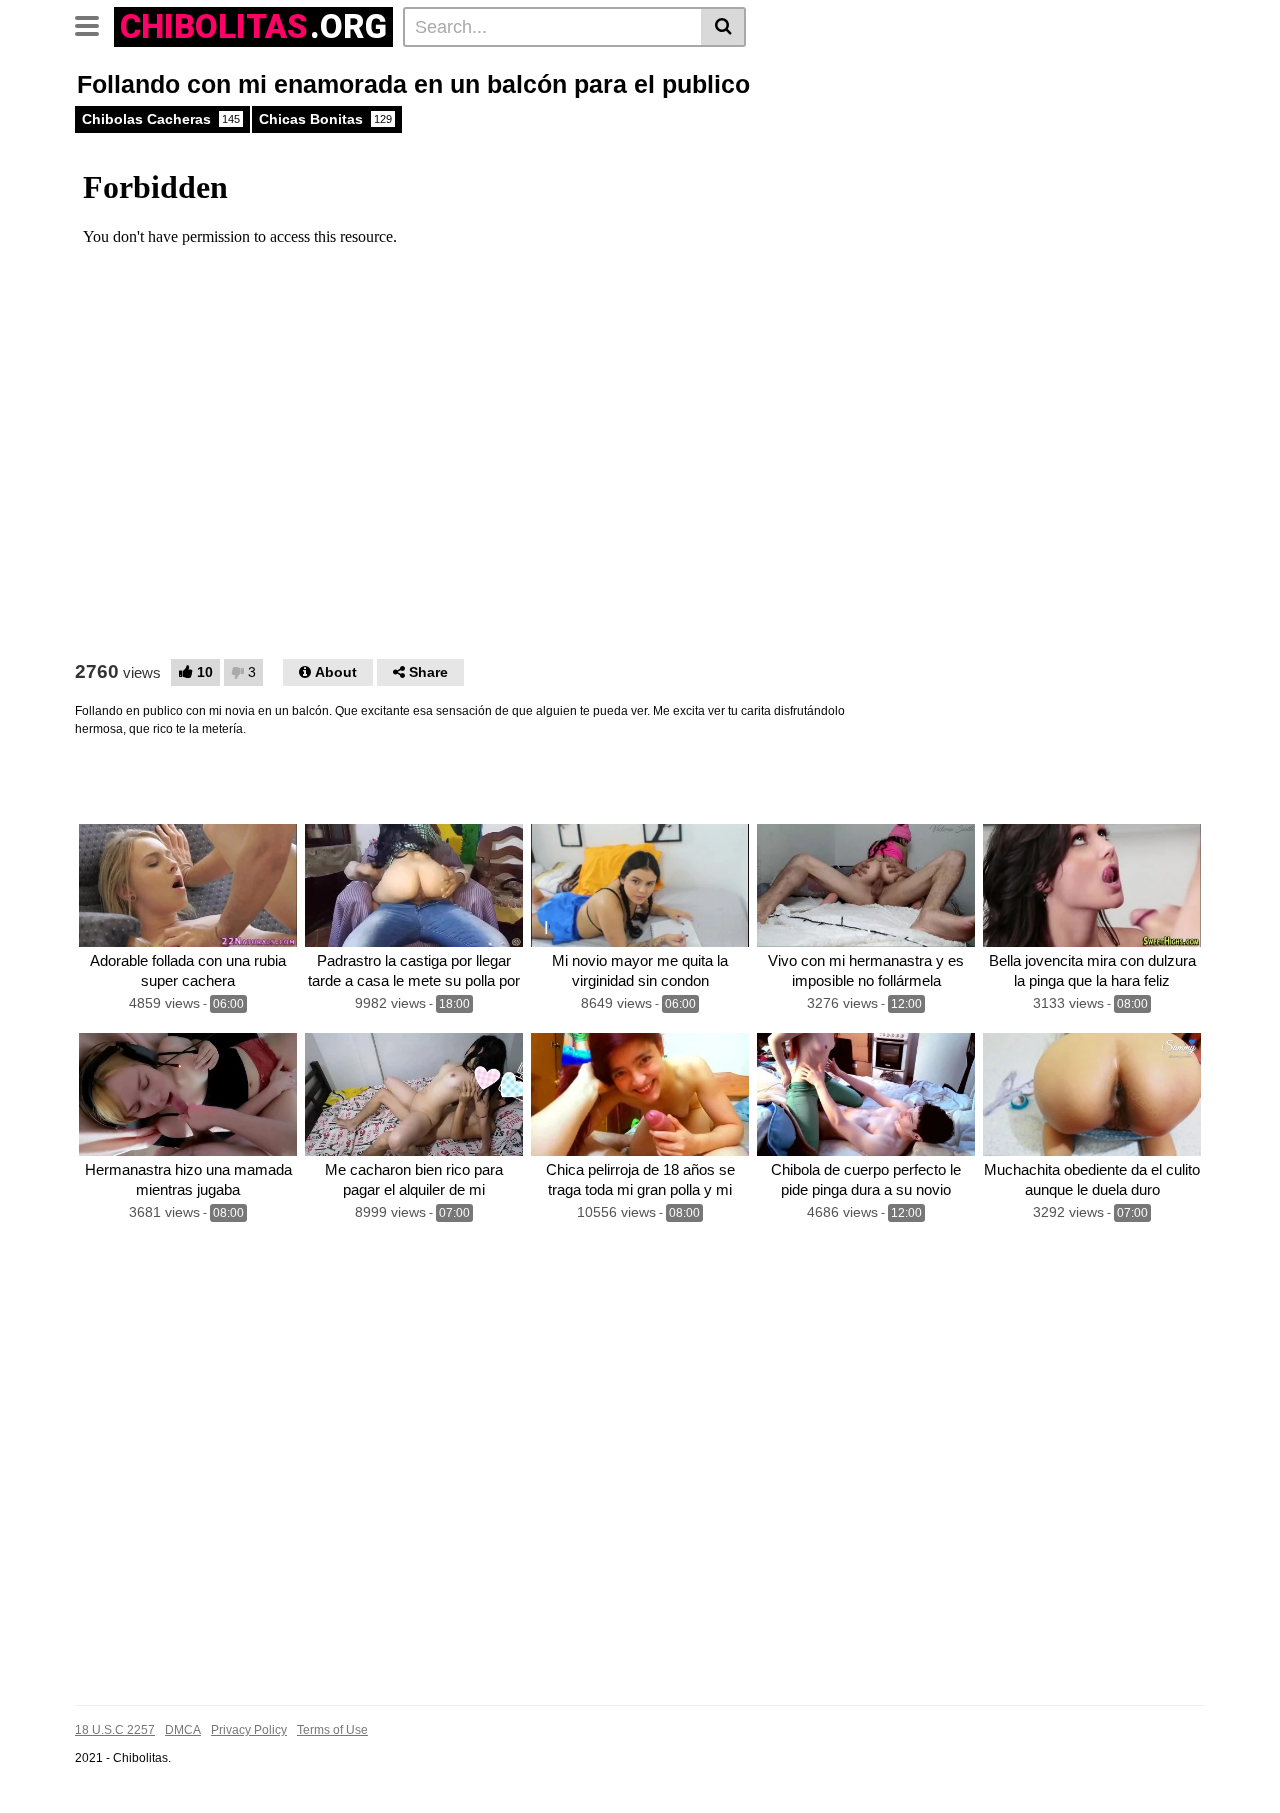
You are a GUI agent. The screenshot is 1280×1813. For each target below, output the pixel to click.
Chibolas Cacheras (161, 119)
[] (723, 27)
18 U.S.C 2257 (115, 1730)
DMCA (183, 1730)
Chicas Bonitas (325, 119)
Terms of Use (332, 1730)
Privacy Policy (249, 1730)
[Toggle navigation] (94, 24)
